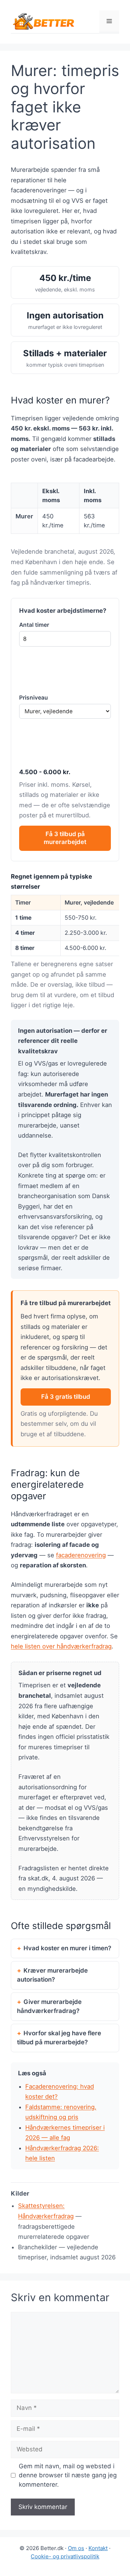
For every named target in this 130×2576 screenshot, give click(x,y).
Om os (76, 2548)
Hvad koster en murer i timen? (67, 1948)
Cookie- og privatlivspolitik (65, 2556)
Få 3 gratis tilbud (66, 1397)
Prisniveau (34, 698)
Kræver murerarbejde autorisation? (52, 1975)
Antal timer (34, 625)
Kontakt (98, 2548)
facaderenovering (81, 1555)
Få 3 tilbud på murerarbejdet (65, 838)
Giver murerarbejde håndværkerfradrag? (49, 2006)
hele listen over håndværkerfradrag (61, 1646)
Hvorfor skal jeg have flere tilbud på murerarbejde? (59, 2038)
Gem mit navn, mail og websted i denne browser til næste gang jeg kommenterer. (68, 2475)
